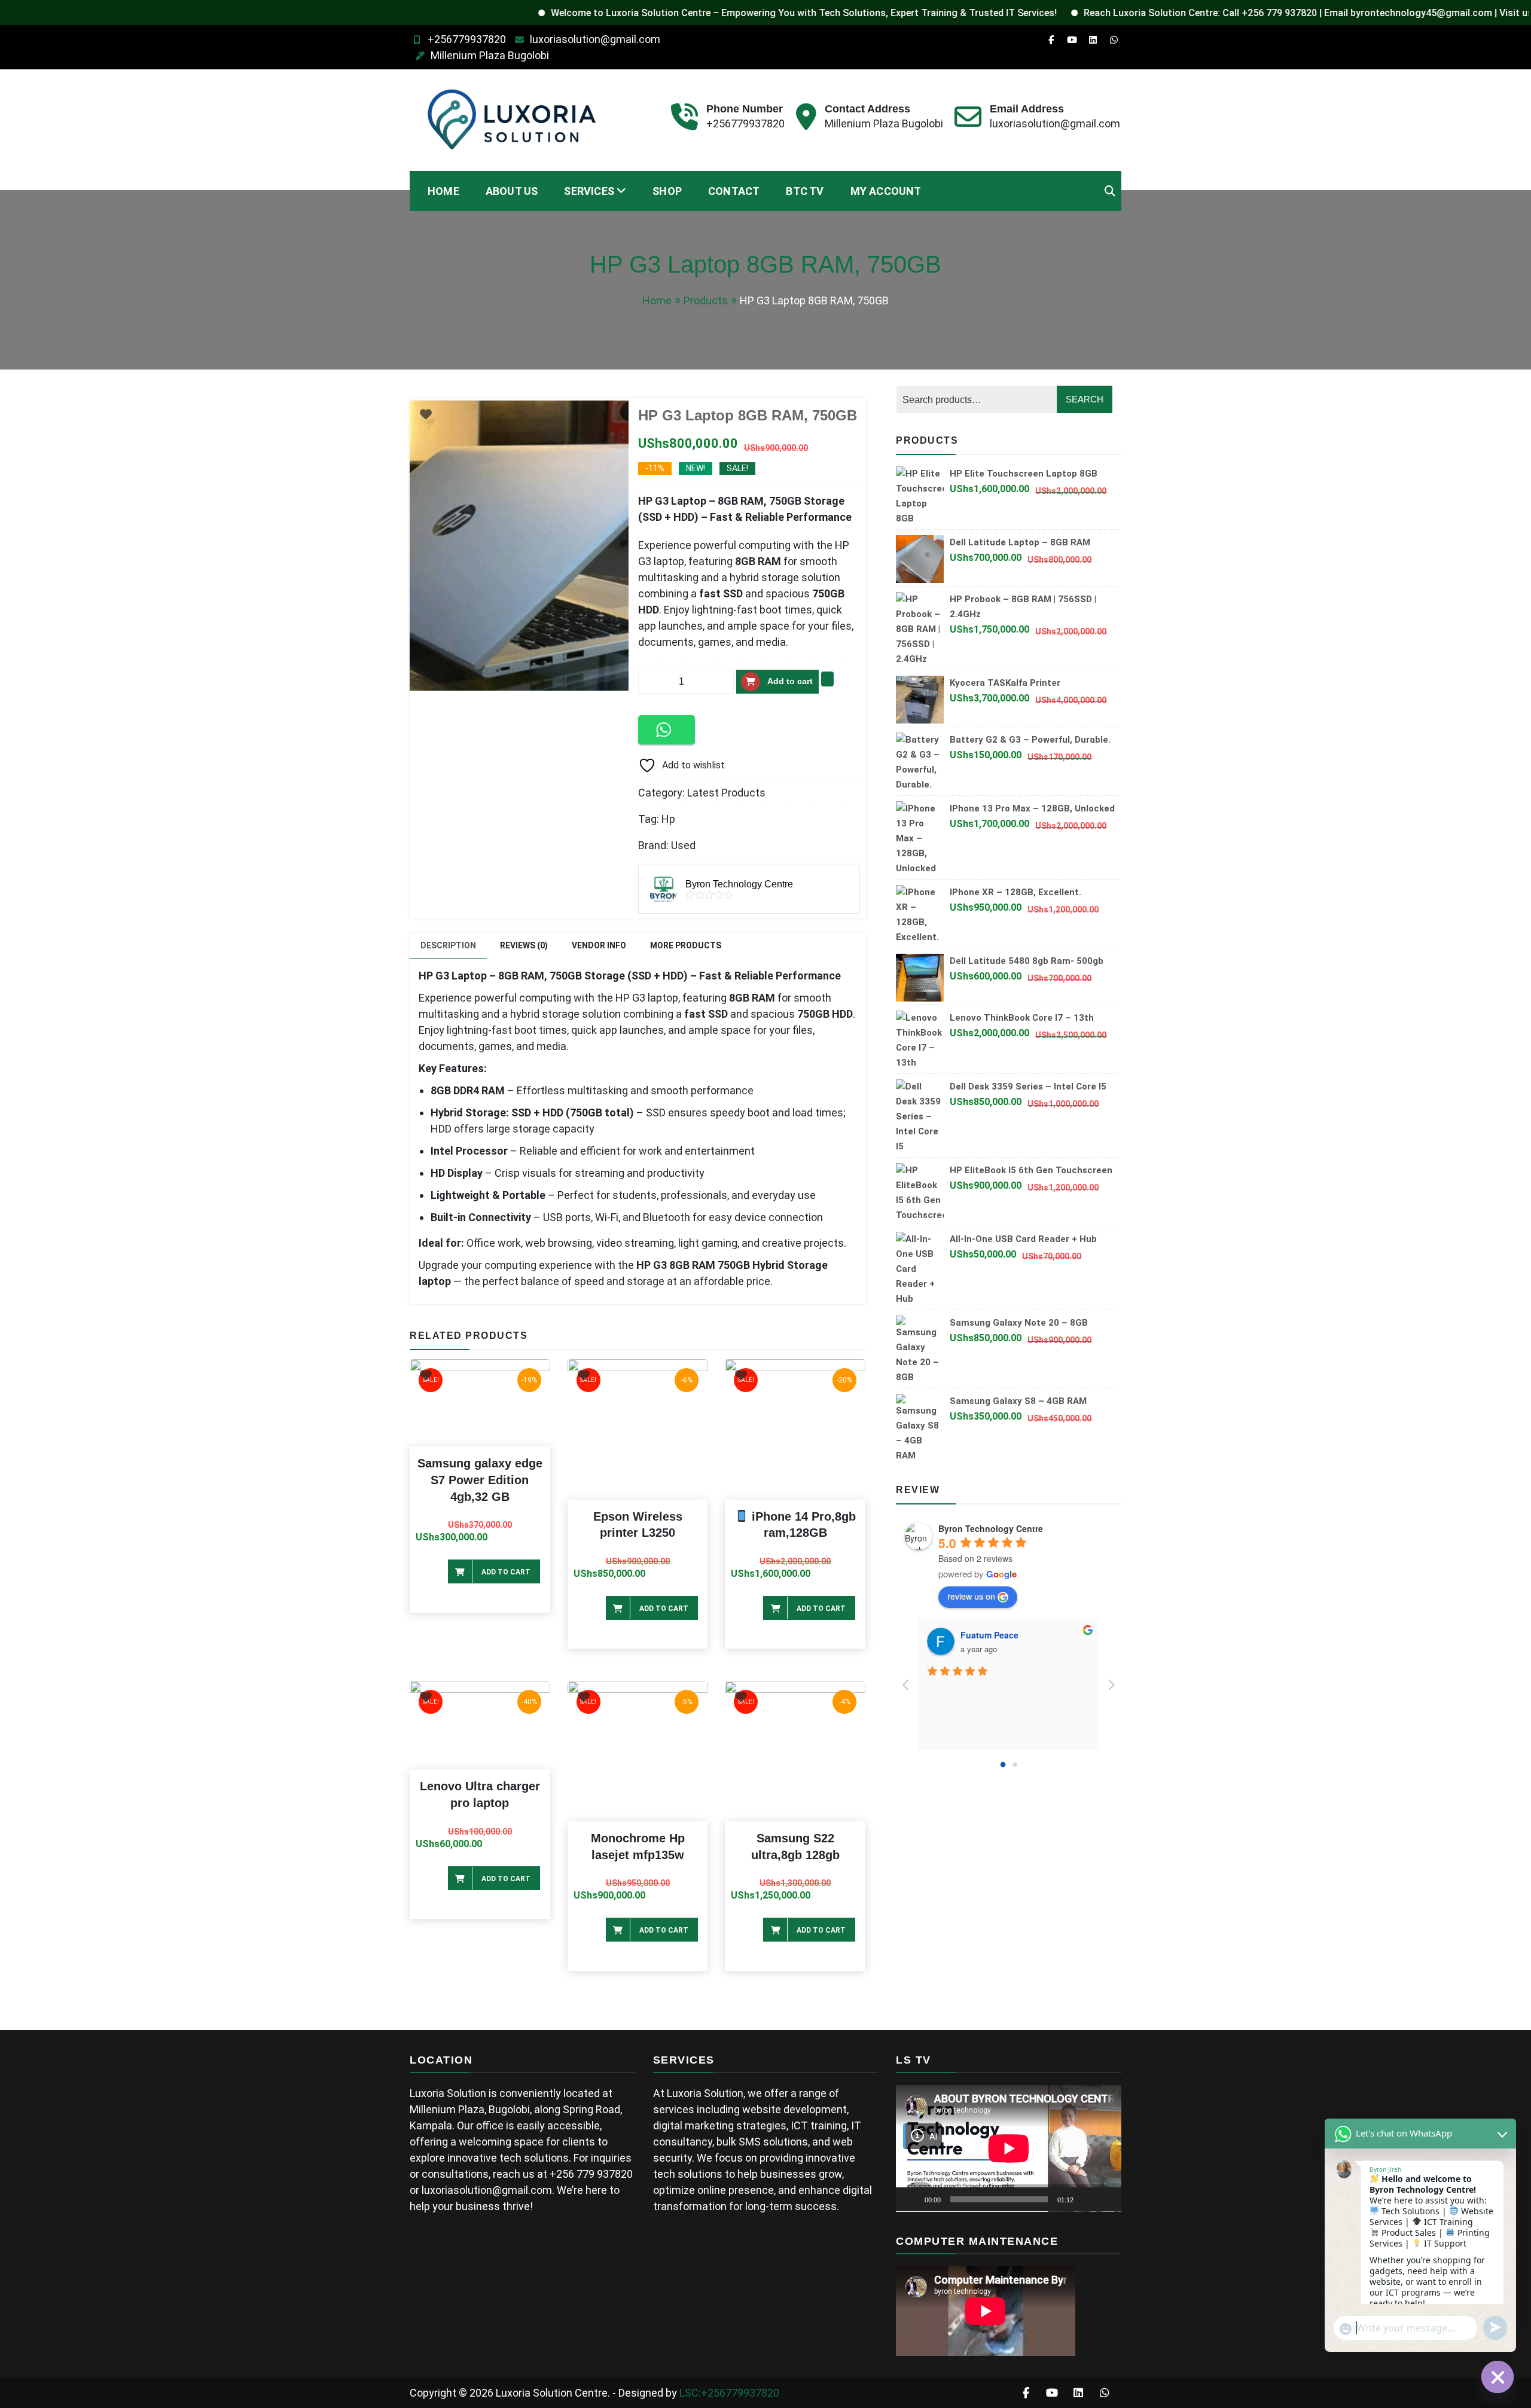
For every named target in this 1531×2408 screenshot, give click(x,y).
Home (443, 191)
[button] (667, 730)
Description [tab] (448, 945)
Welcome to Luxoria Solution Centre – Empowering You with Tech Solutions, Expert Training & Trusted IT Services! (718, 13)
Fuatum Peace (989, 1635)
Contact (734, 191)
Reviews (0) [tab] (524, 945)
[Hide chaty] (1498, 2377)
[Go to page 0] (1003, 1764)
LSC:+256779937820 (729, 2393)
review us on (971, 1596)
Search (1085, 399)
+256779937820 (467, 39)
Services (589, 191)
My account (886, 191)
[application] (1009, 2148)
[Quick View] (441, 1568)
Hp (668, 819)
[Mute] (1087, 2199)
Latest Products (726, 793)
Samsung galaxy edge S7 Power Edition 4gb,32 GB (480, 1480)
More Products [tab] (686, 945)
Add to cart (790, 681)
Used (683, 845)
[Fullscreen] (1106, 2199)
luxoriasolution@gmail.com (595, 39)
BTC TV (805, 191)
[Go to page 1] (1015, 1764)
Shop (667, 191)
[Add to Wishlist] (827, 679)
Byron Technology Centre (991, 1528)
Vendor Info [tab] (599, 945)
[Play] (911, 2199)
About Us (512, 191)
